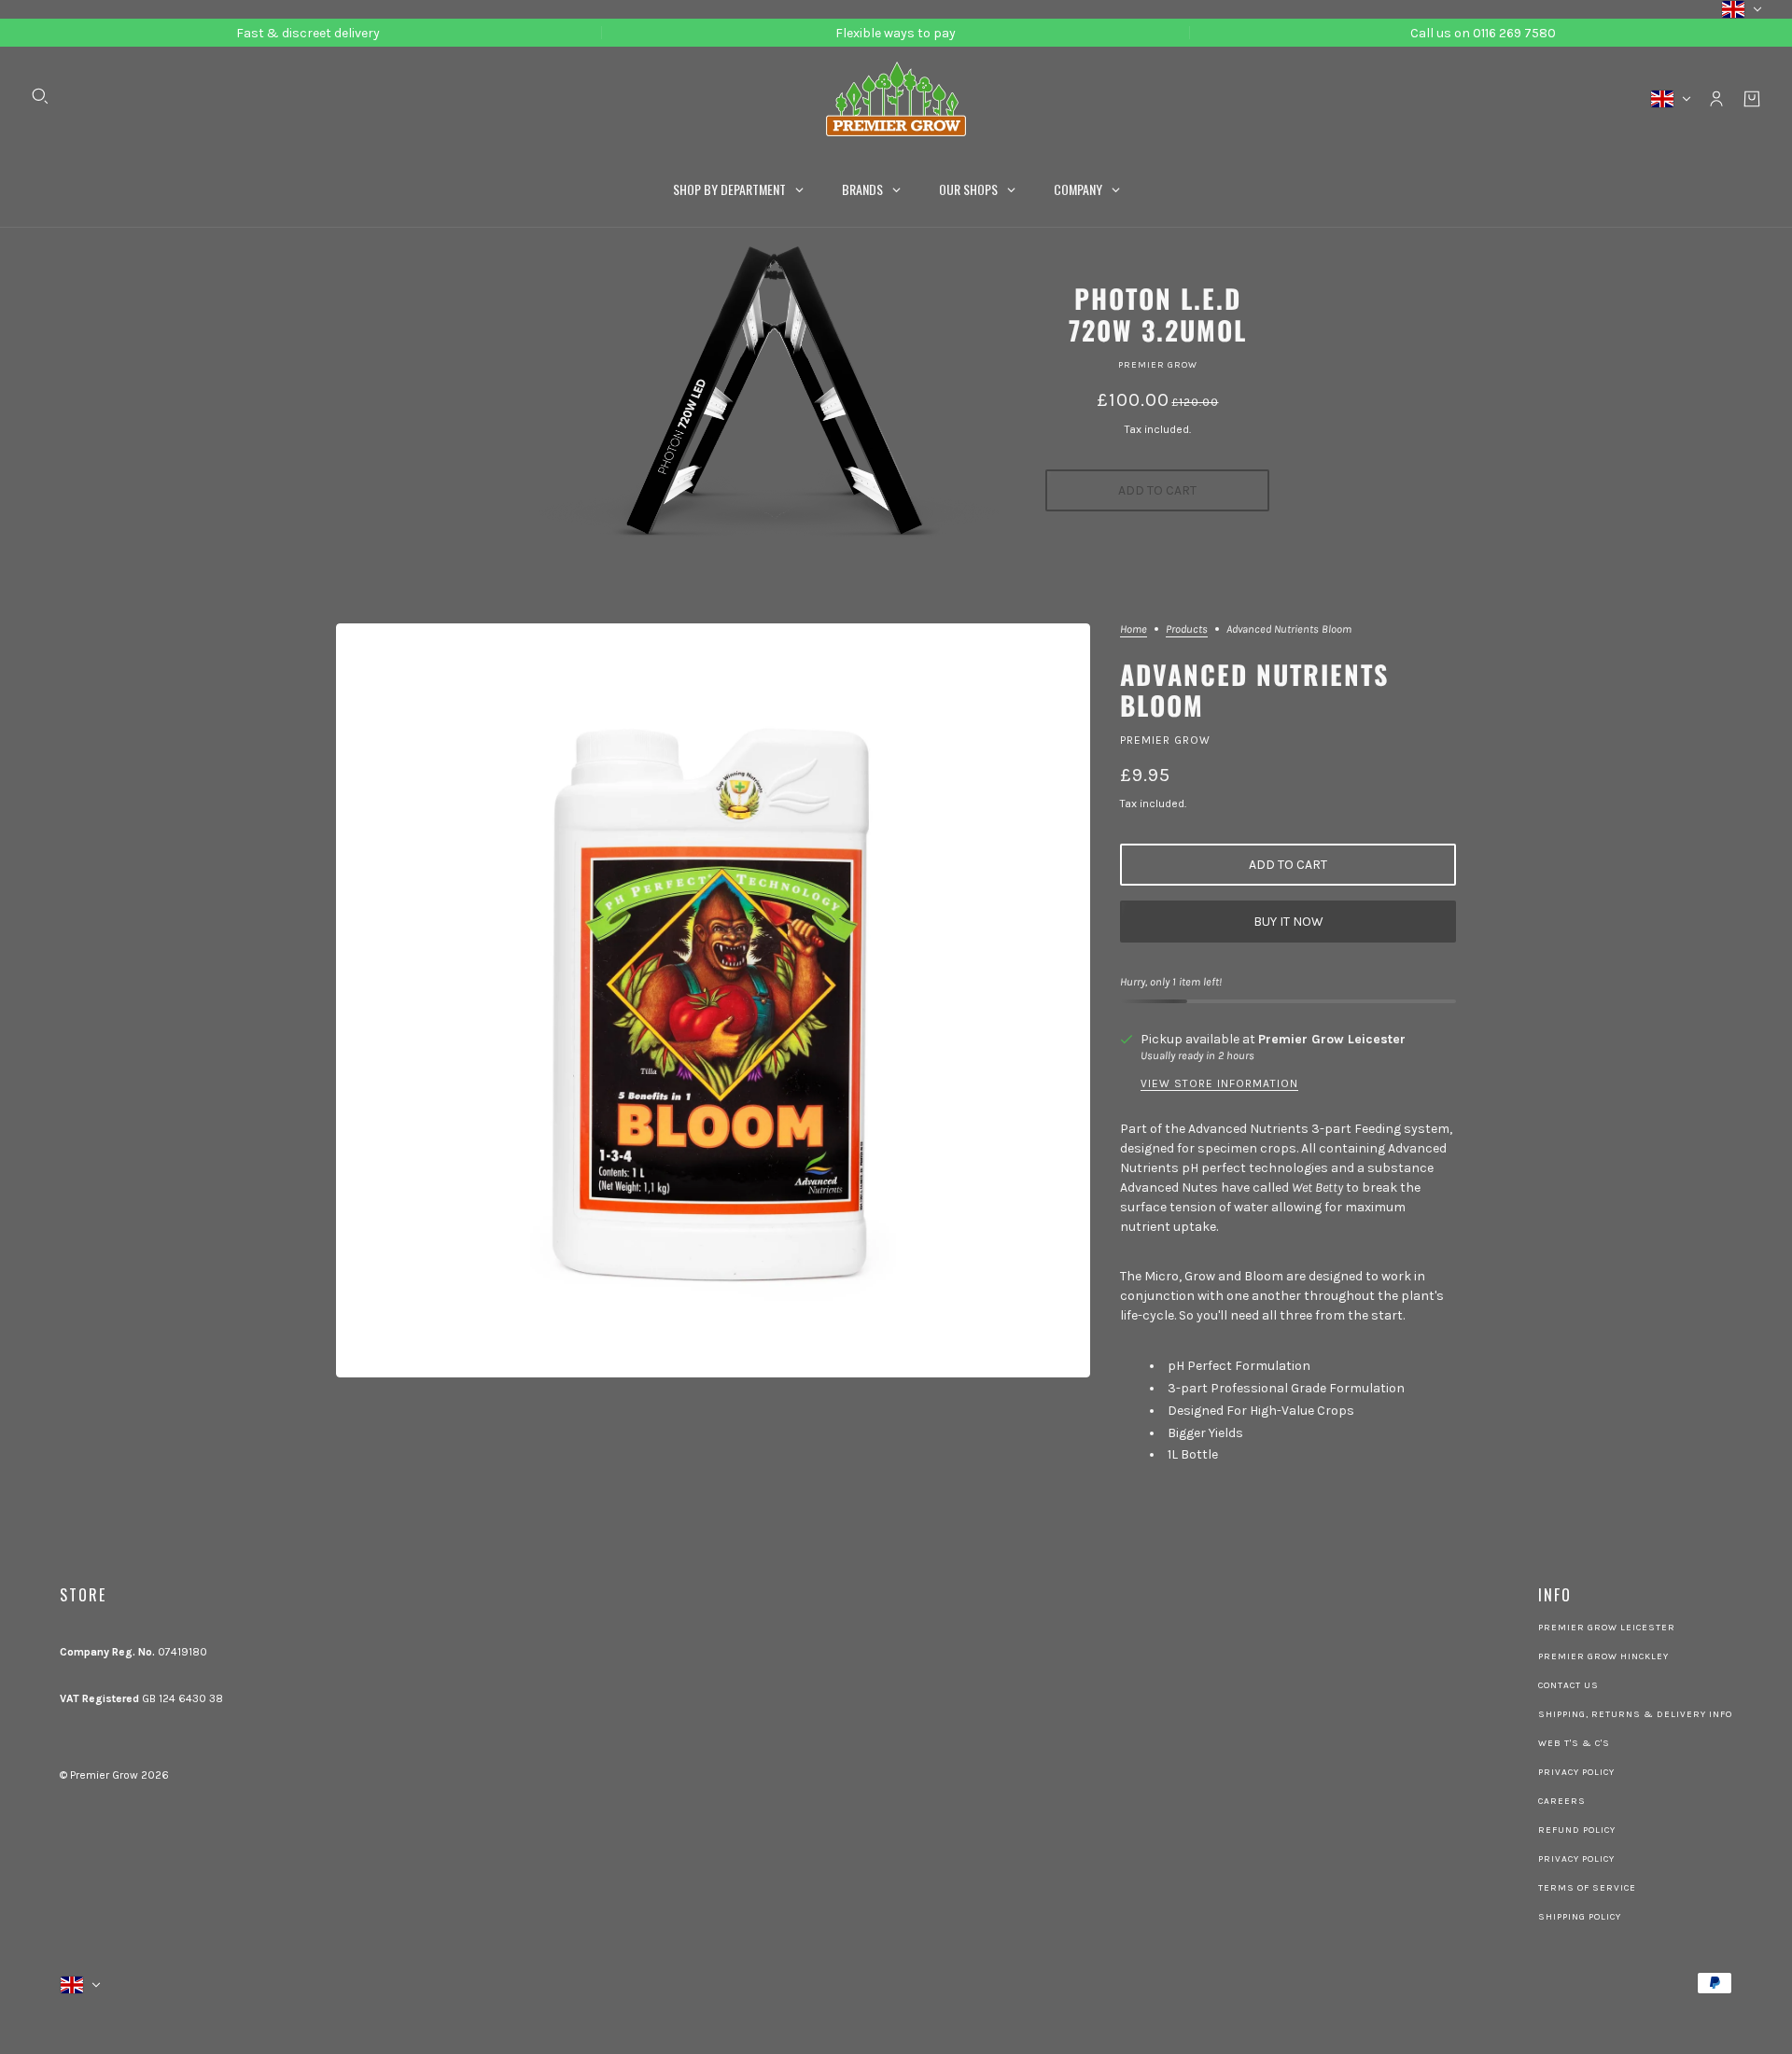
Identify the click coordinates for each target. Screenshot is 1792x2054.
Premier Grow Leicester (1332, 1039)
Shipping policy (1580, 1917)
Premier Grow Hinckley (1603, 1656)
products (1187, 629)
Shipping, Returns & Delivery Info (1635, 1714)
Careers (1562, 1801)
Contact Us (1568, 1685)
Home (1134, 629)
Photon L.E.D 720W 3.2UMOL (1158, 314)
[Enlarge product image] (713, 1000)
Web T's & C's (1574, 1743)
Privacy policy (1576, 1859)
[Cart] (1752, 99)
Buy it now (1288, 922)
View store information (1219, 1084)
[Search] (40, 96)
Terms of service (1587, 1888)
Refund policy (1577, 1830)
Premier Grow (1158, 365)
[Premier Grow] (896, 99)
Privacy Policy (1576, 1772)
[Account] (1716, 99)
